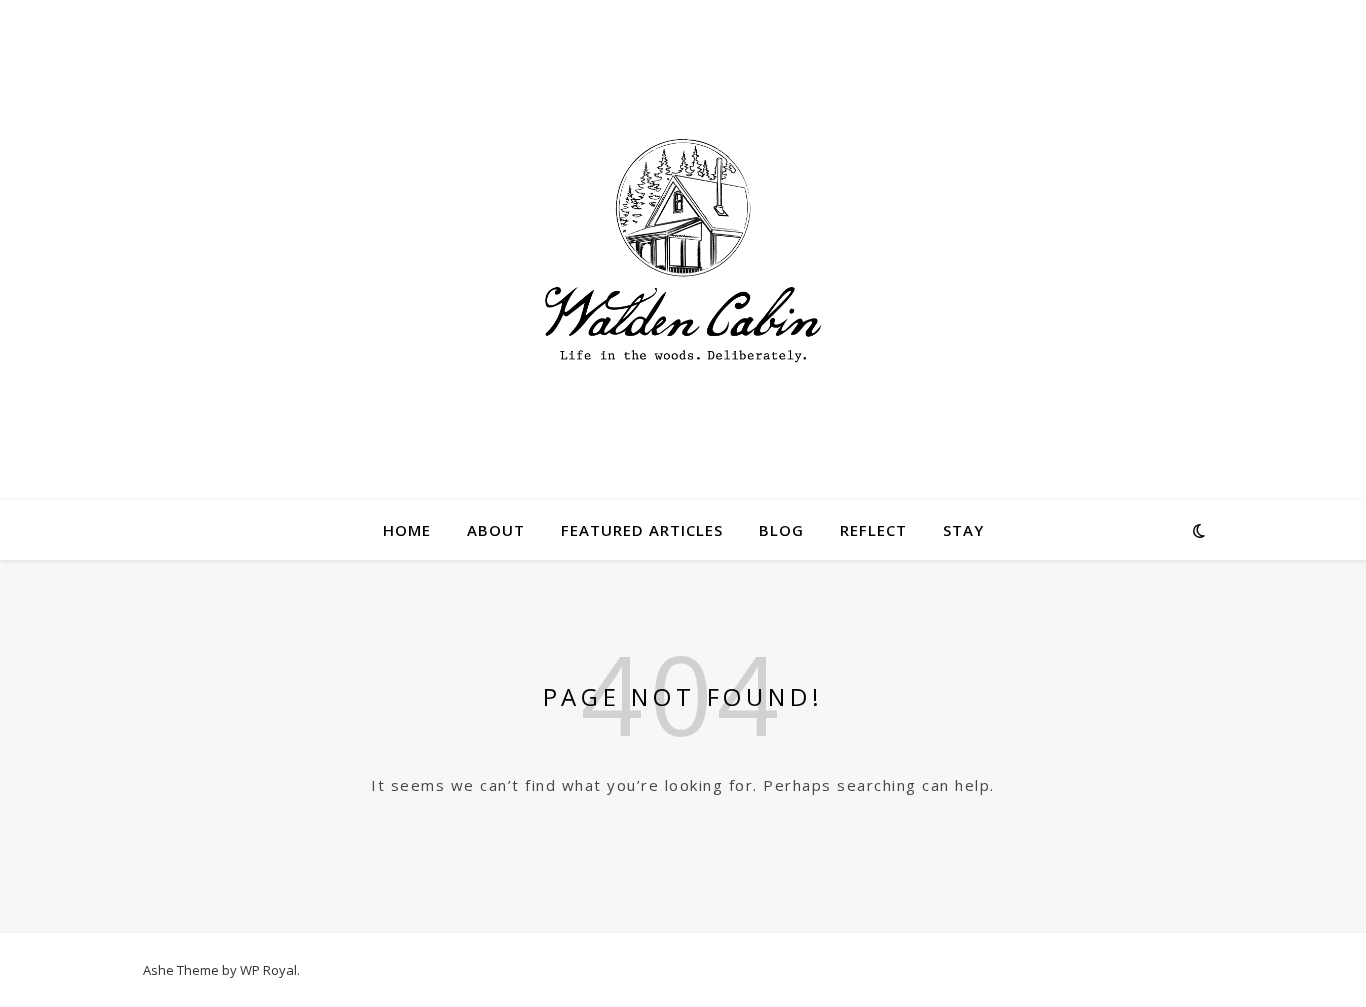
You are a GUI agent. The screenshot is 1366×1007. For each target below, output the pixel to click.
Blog (781, 530)
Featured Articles (642, 530)
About (496, 530)
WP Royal (268, 970)
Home (407, 530)
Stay (963, 530)
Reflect (873, 530)
